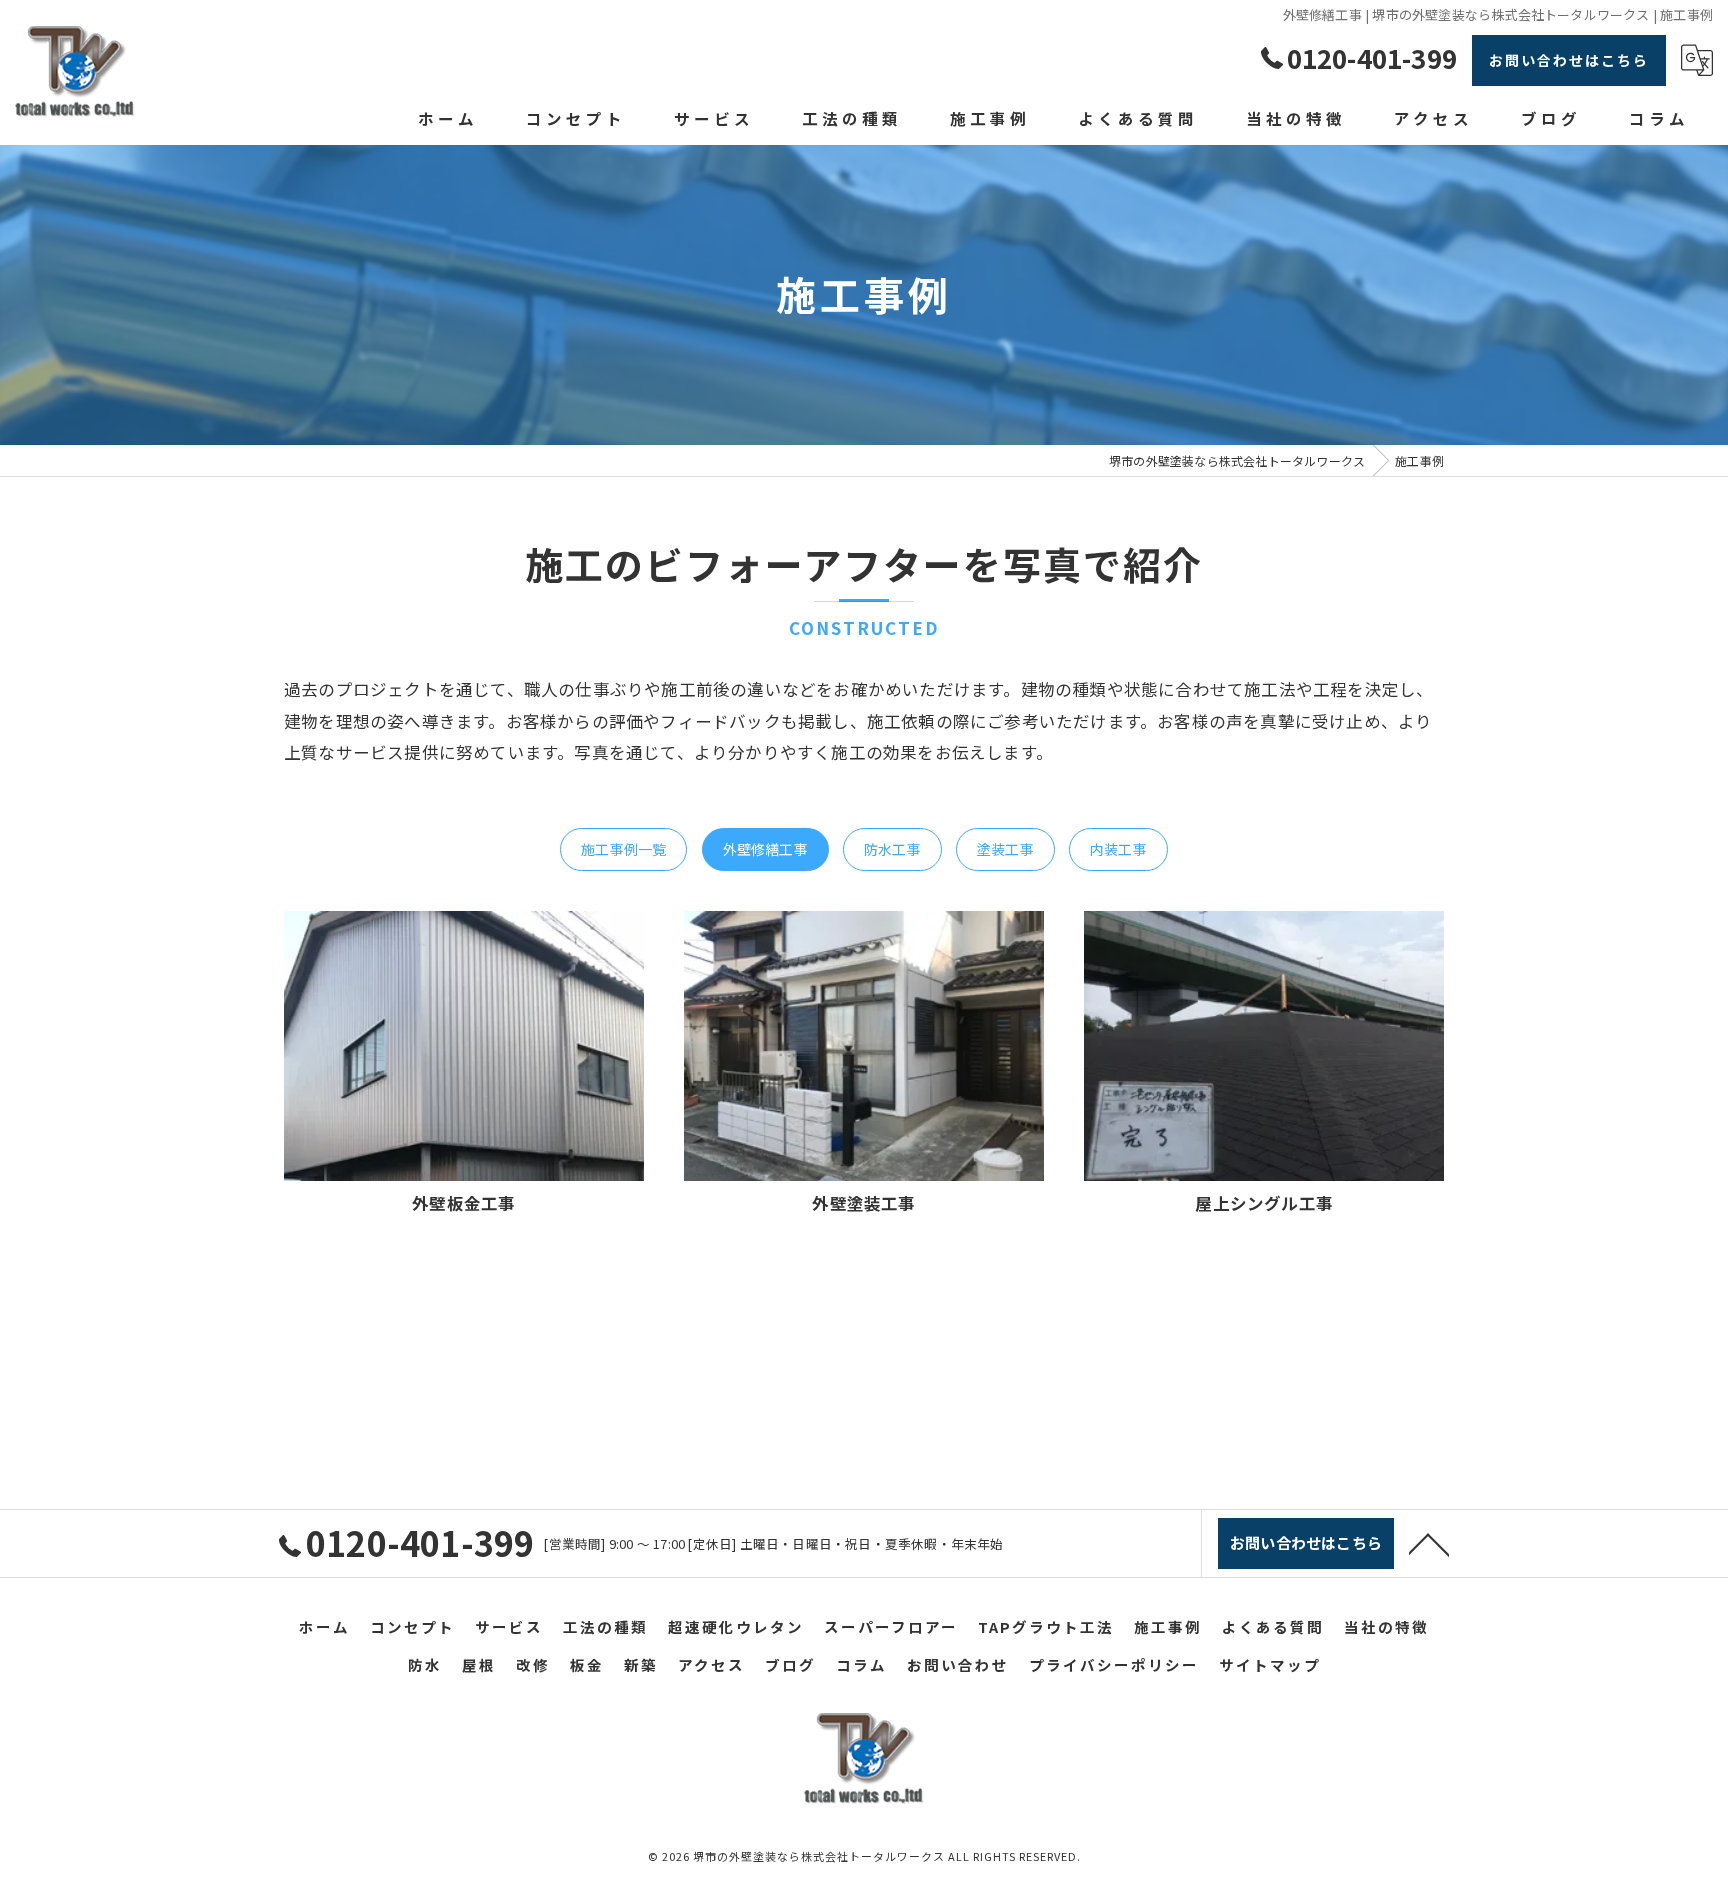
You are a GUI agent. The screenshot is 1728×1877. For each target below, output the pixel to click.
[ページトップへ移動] (1429, 1543)
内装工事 (1118, 849)
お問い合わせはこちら (1569, 60)
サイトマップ (1270, 1664)
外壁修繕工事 (765, 849)
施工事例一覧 (623, 849)
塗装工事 (1005, 849)
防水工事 (892, 849)
